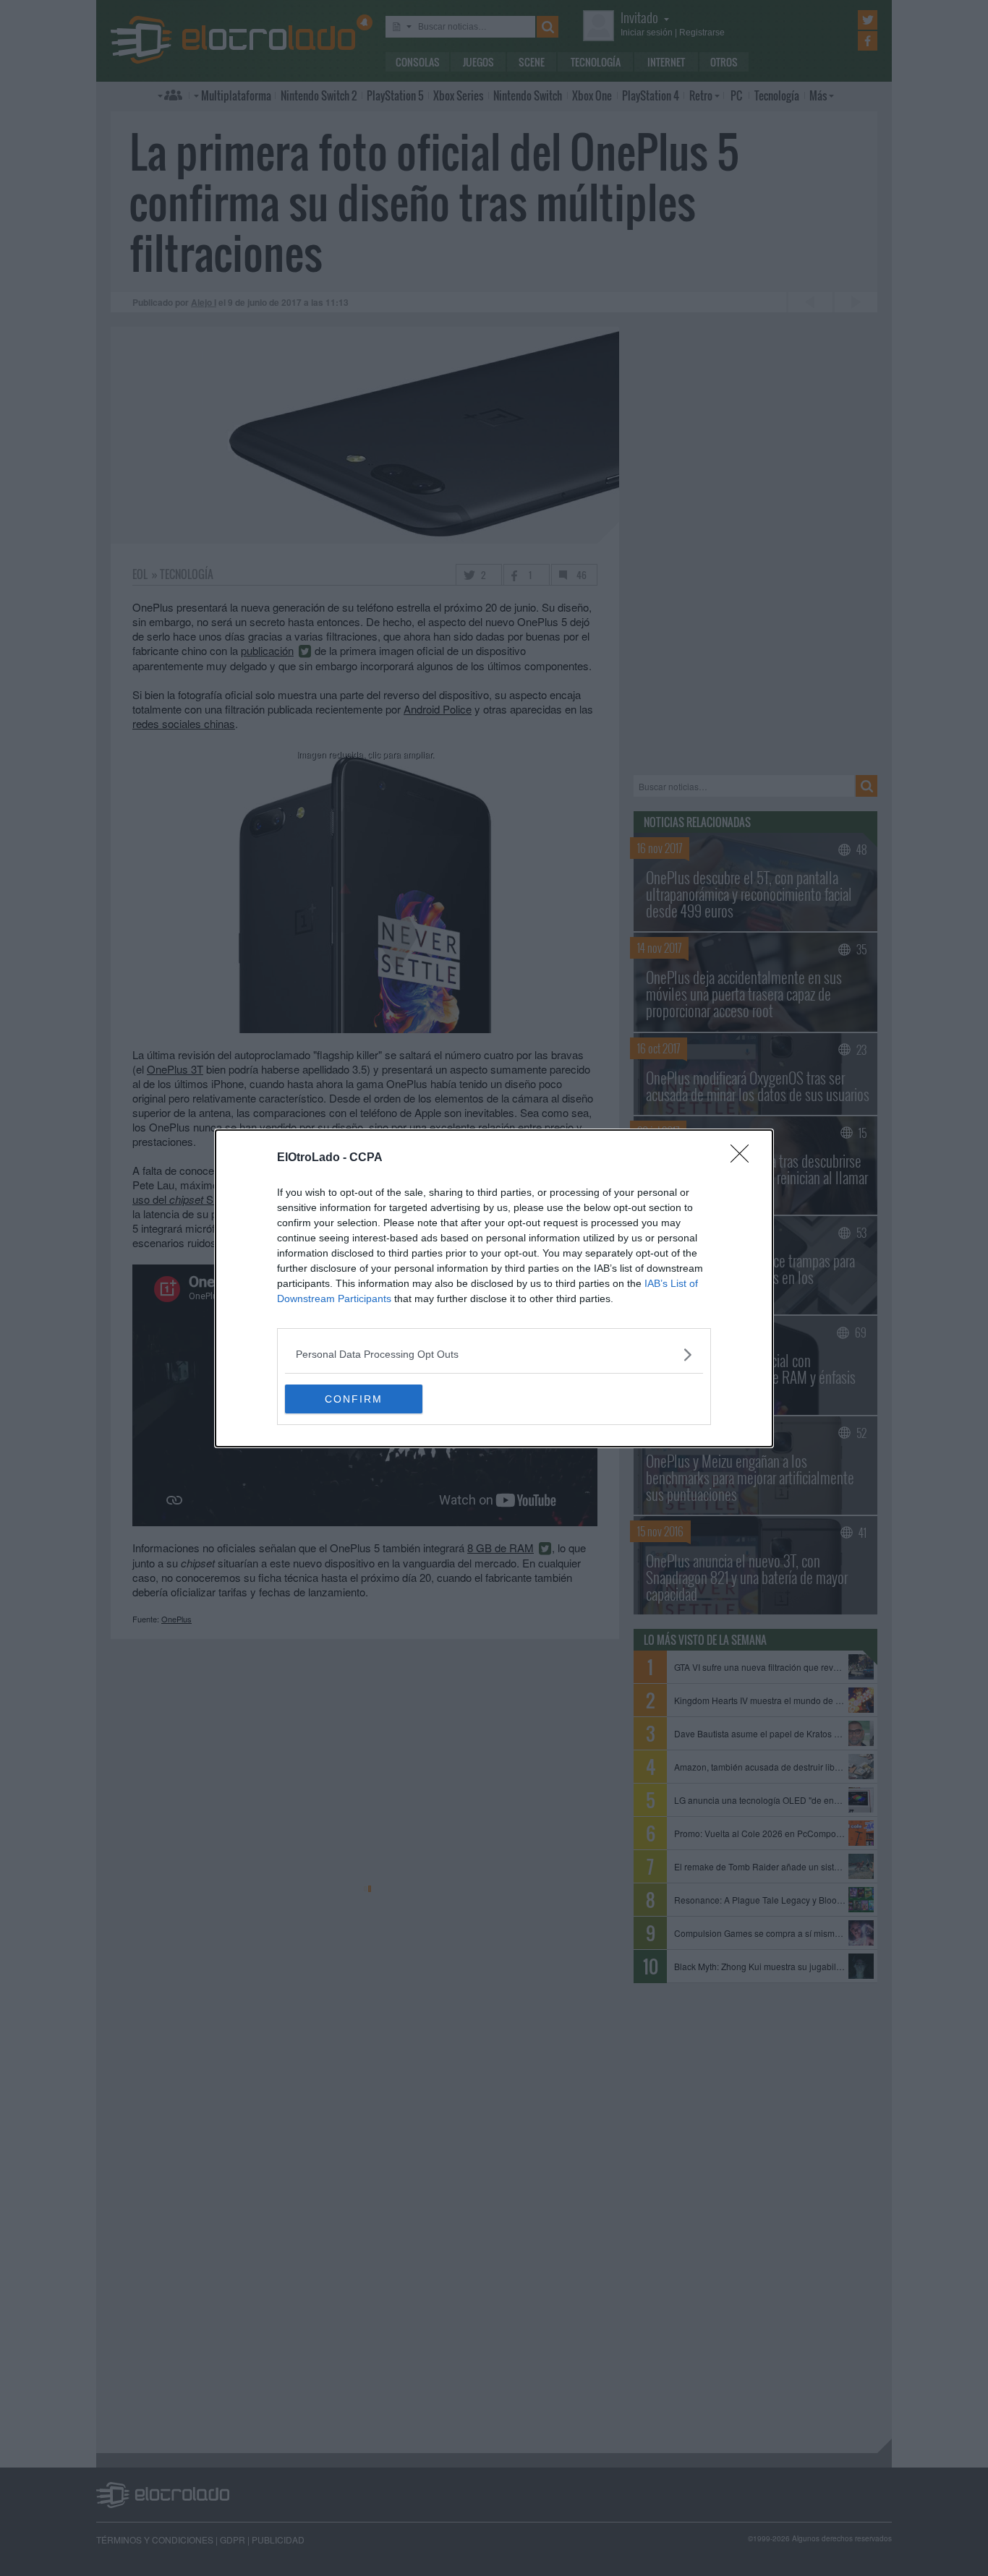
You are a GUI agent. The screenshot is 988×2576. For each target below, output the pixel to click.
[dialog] (494, 1288)
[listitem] (494, 1355)
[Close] (744, 1158)
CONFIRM (354, 1399)
